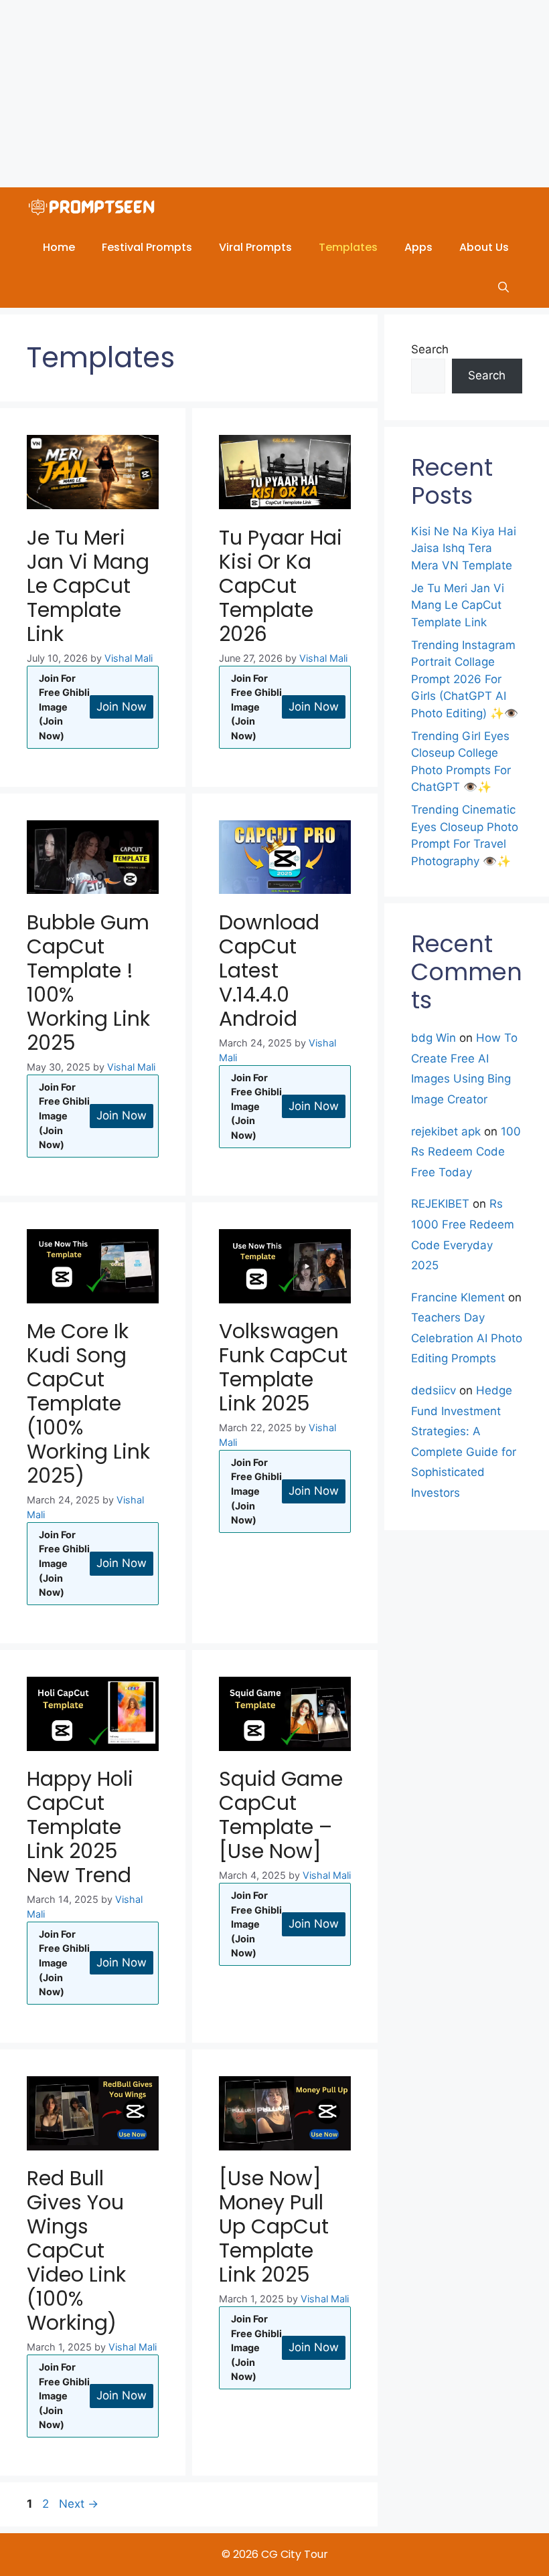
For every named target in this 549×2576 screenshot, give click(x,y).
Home (59, 247)
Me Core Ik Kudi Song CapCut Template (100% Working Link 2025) (88, 1403)
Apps (418, 247)
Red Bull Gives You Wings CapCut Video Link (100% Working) (76, 2250)
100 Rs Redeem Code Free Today (466, 1152)
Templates (348, 247)
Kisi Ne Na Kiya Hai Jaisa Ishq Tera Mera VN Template (464, 548)
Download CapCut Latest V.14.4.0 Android (269, 971)
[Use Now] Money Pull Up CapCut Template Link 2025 (274, 2226)
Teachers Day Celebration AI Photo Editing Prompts (467, 1338)
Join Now (122, 707)
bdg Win (434, 1038)
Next (79, 2504)
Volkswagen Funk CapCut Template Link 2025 (283, 1367)
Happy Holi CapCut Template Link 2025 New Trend (80, 1827)
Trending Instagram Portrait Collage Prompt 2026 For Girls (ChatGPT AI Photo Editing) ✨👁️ (465, 679)
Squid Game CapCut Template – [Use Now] (281, 1815)
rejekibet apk (446, 1131)
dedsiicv (434, 1390)
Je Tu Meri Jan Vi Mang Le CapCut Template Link (88, 586)
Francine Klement (458, 1297)
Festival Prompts (147, 247)
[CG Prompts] (94, 207)
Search (430, 349)
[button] (503, 288)
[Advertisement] (274, 94)
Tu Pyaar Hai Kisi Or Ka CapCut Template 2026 (281, 586)
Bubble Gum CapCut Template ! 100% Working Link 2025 (88, 983)
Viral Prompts (255, 247)
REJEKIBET (440, 1204)
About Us (484, 247)
